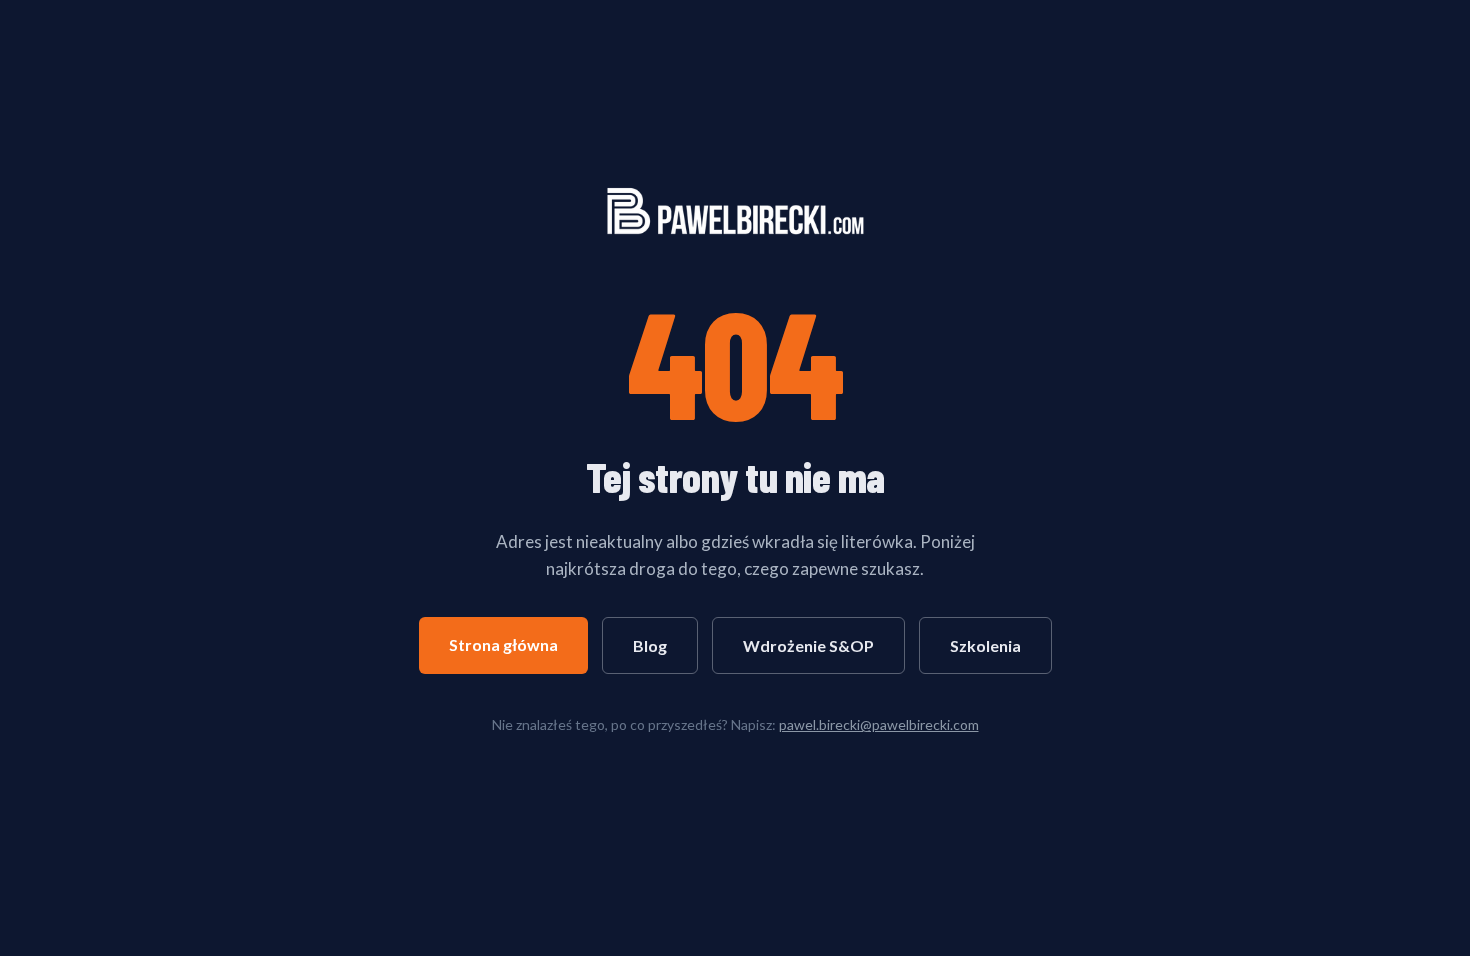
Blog (650, 645)
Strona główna (503, 644)
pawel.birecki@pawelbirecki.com (879, 724)
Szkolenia (985, 645)
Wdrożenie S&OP (808, 645)
